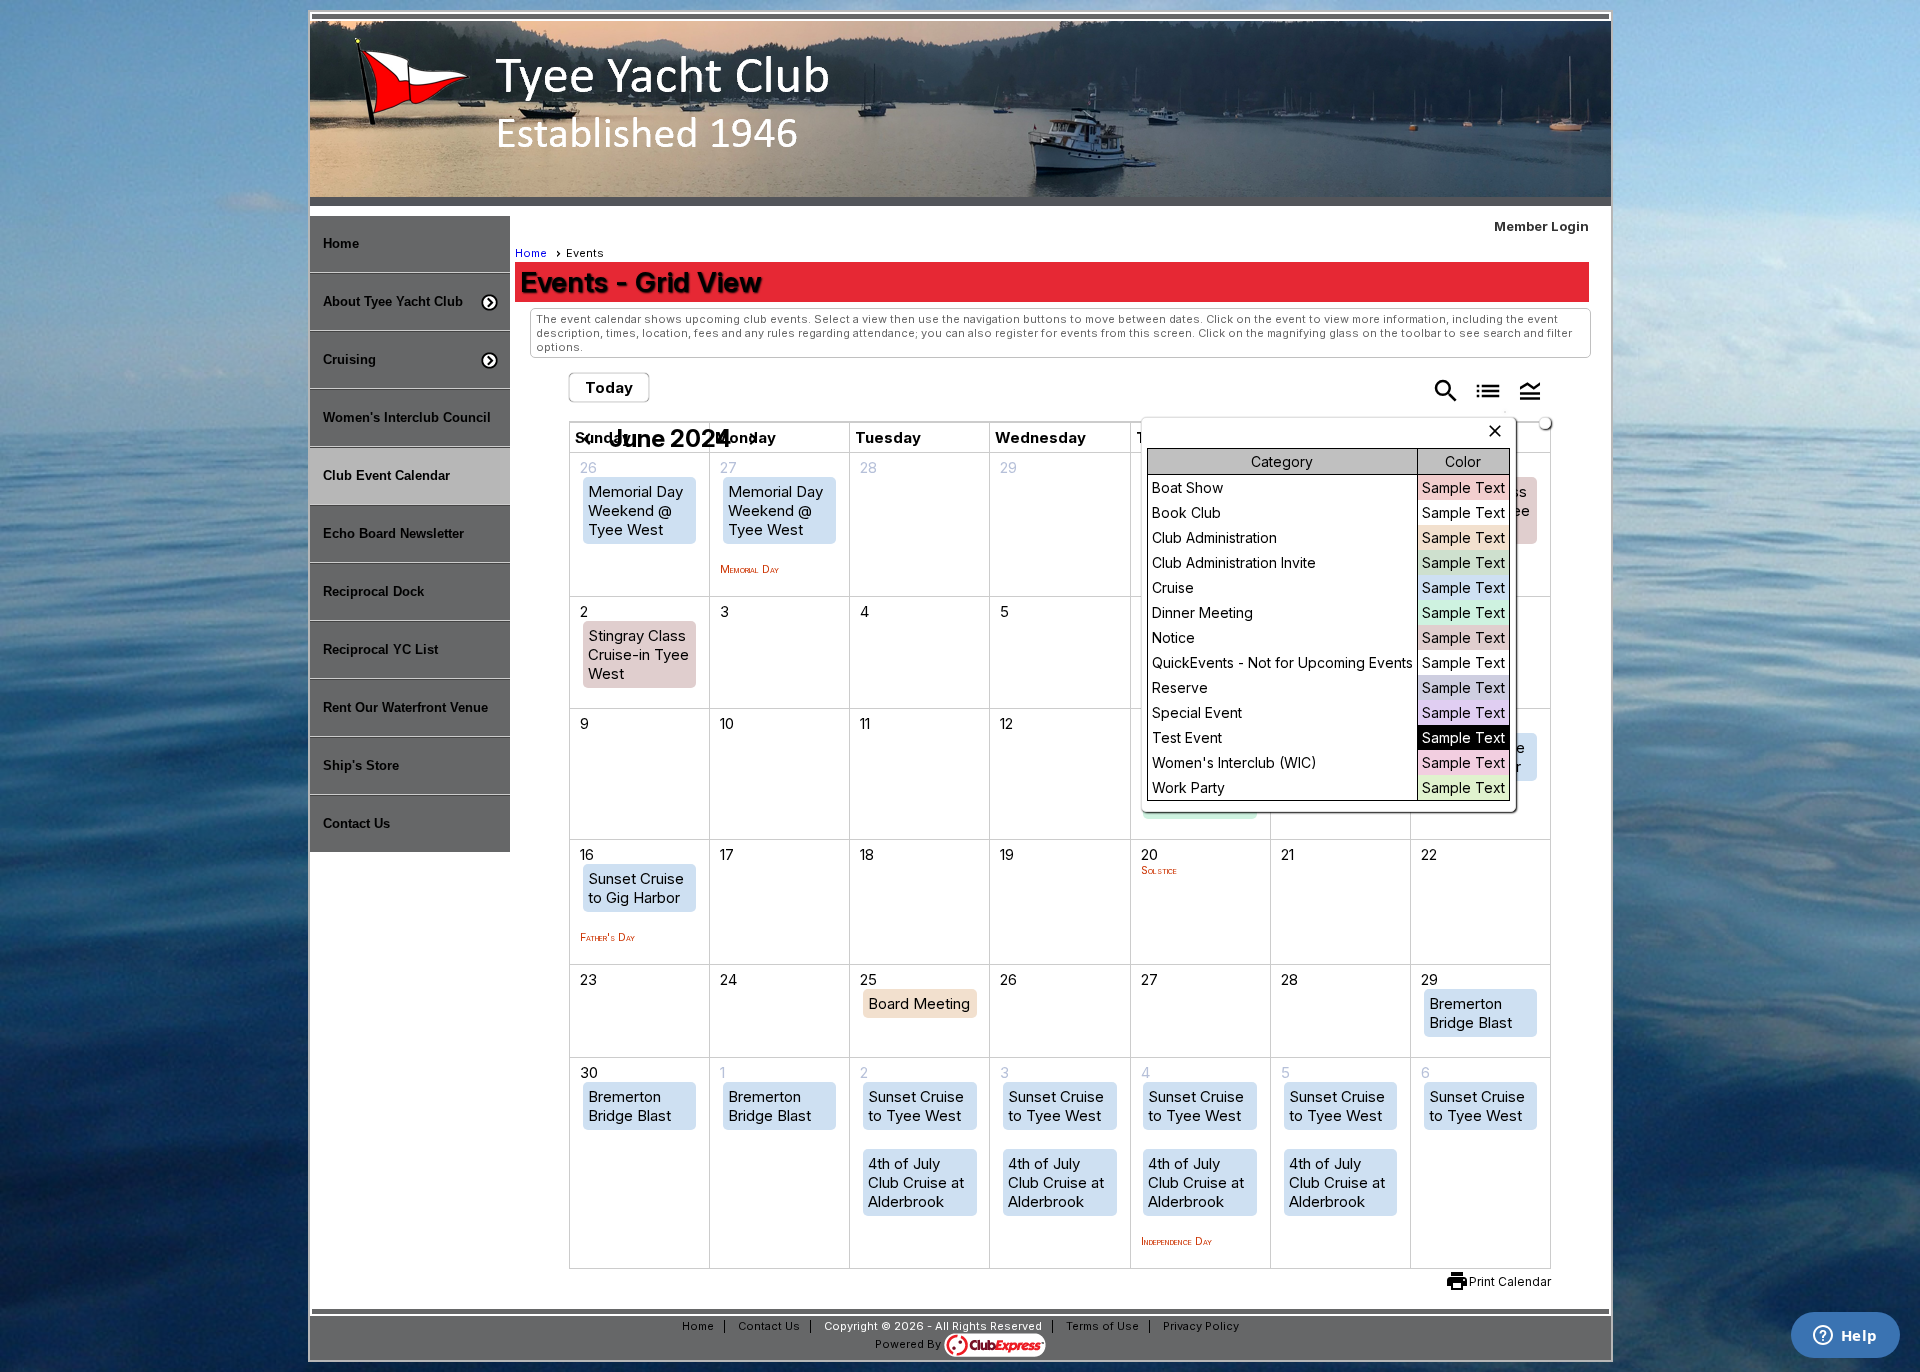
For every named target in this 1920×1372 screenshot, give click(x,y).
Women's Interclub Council (407, 417)
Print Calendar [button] (1510, 1281)
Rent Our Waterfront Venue (405, 707)
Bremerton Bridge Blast (1470, 1013)
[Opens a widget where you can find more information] (1845, 1337)
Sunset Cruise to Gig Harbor (636, 888)
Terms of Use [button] (1102, 1326)
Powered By (909, 1344)
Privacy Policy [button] (1201, 1326)
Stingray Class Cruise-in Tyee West (638, 654)
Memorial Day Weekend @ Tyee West (635, 510)
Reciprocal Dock (373, 591)
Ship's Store (361, 765)
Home (341, 243)
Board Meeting (919, 1003)
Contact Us (356, 823)
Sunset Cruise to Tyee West (916, 1106)
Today (609, 387)
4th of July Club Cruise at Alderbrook (916, 1182)
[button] (410, 302)
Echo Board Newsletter (393, 533)
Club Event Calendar (386, 475)
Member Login (1541, 226)
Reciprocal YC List (380, 649)
